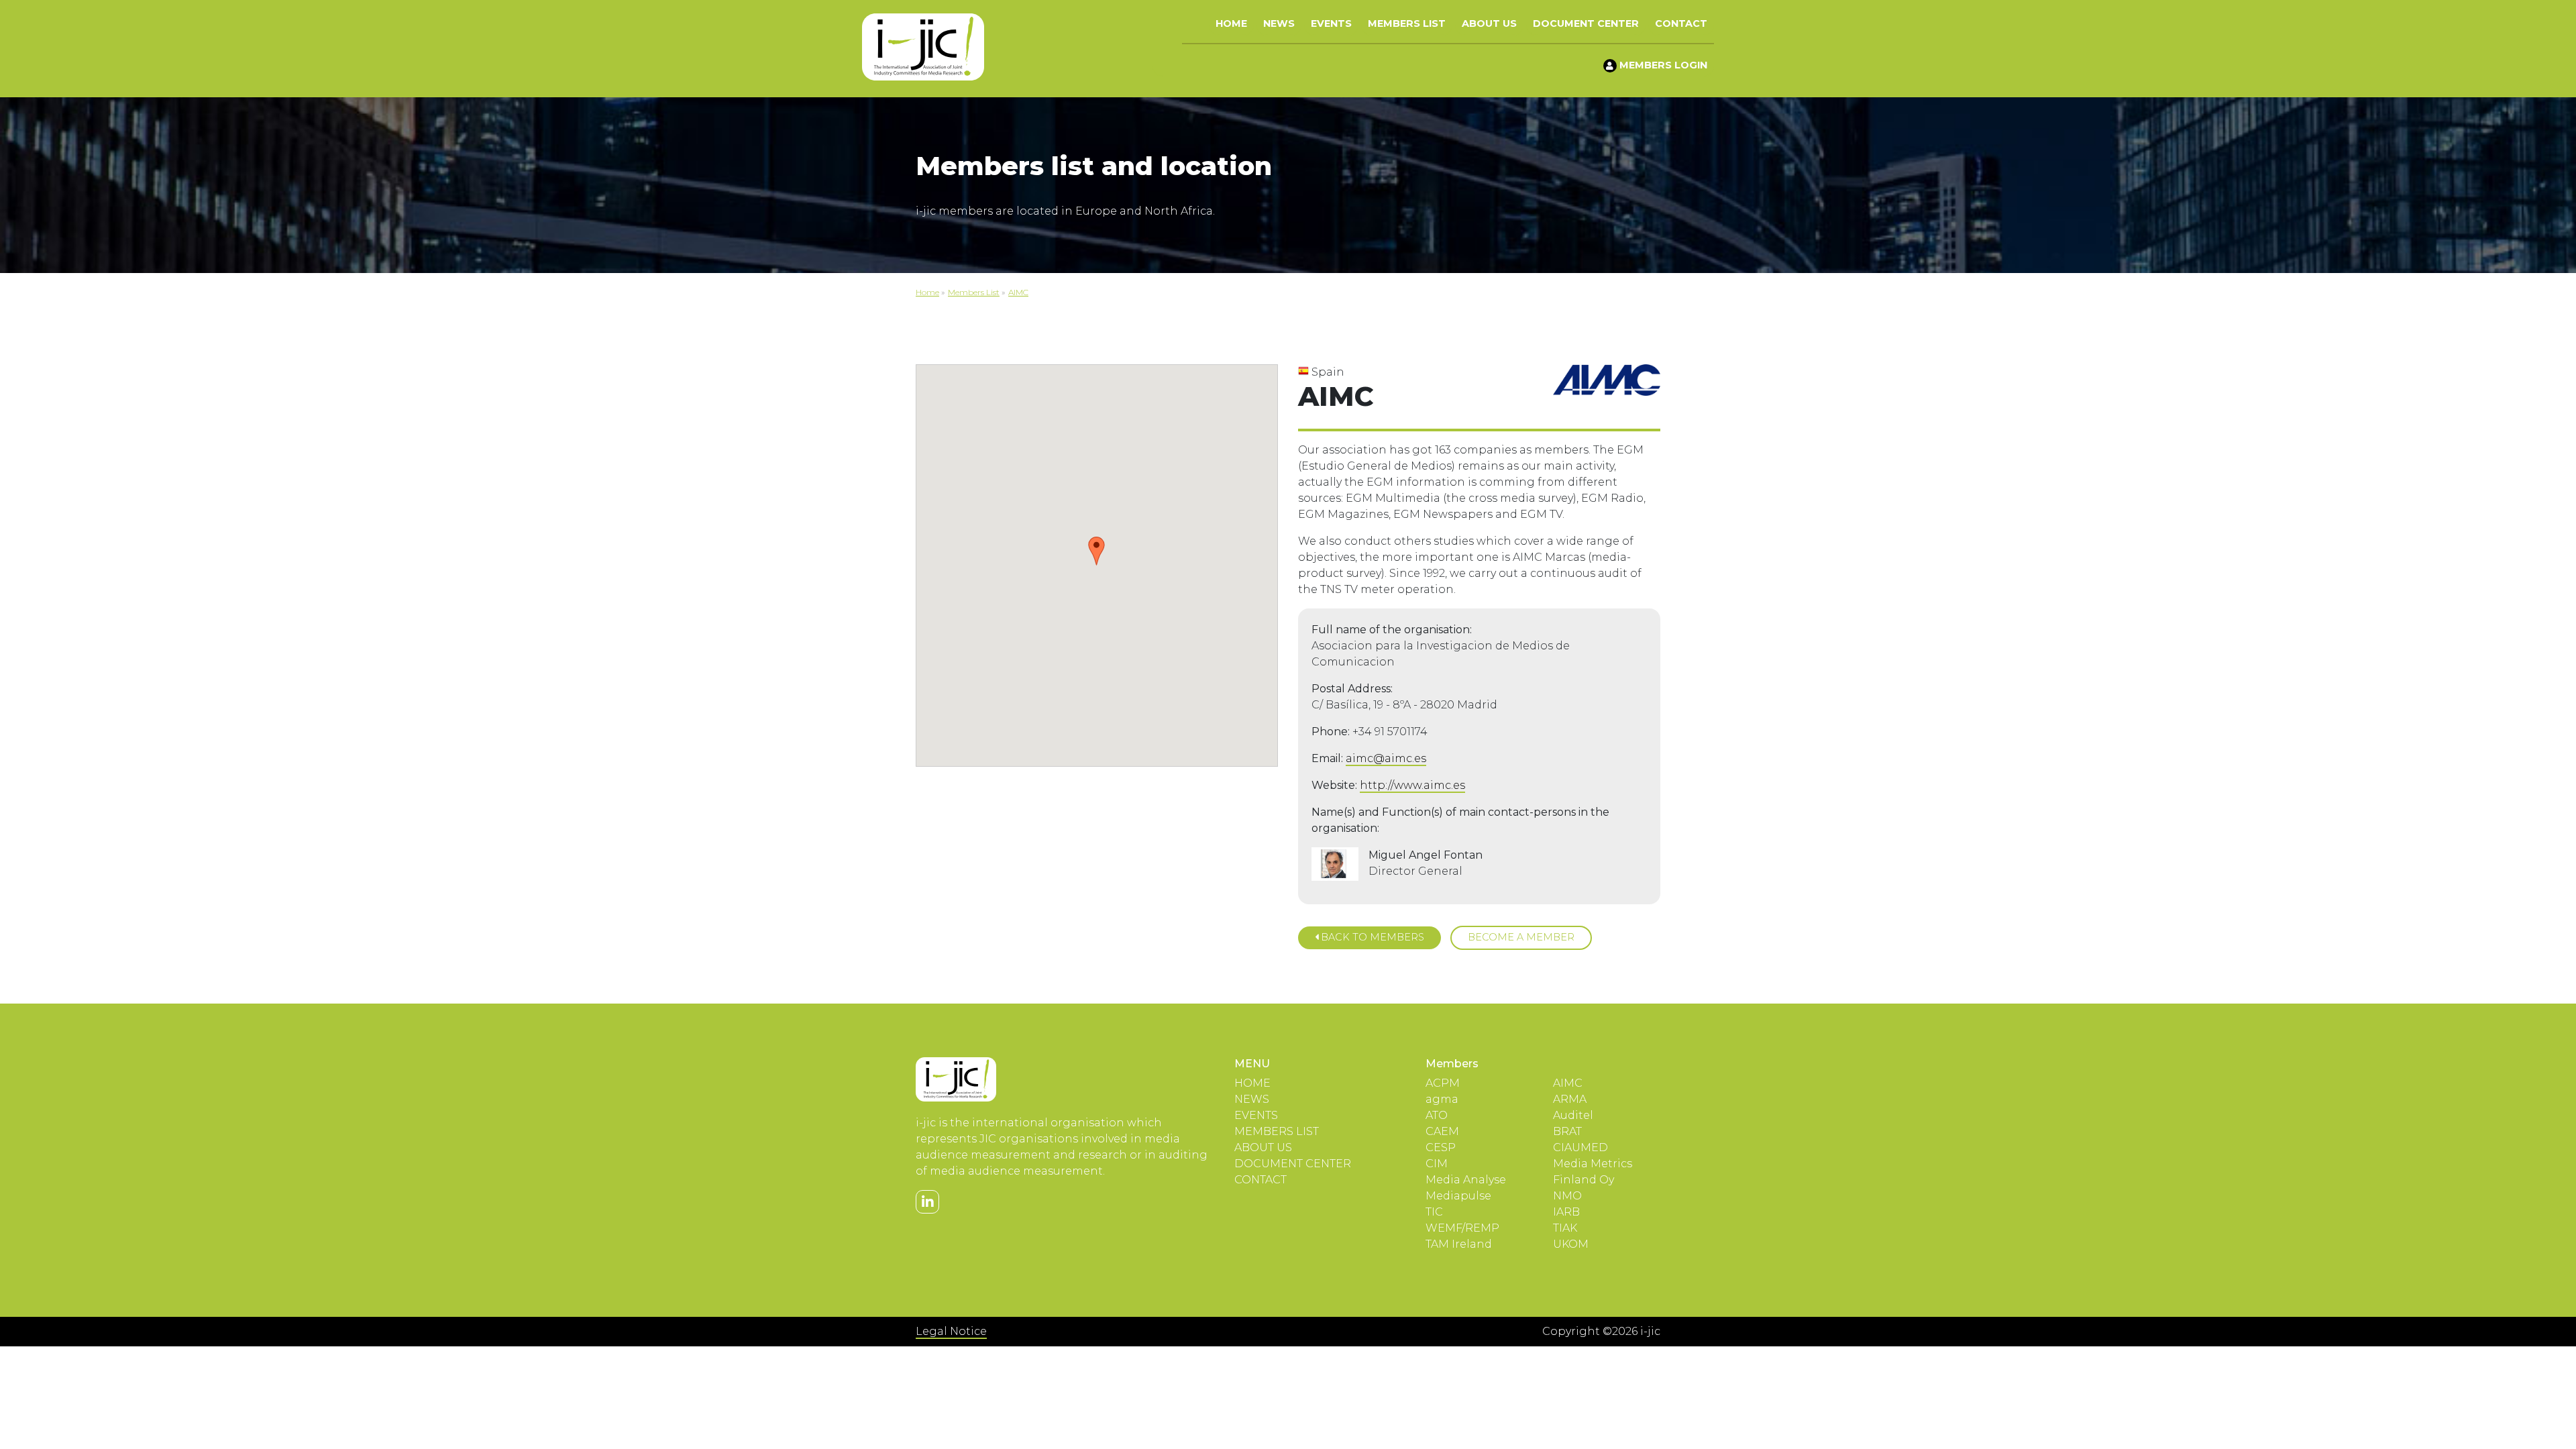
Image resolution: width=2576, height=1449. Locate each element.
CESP (1441, 1147)
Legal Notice (951, 1331)
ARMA (1570, 1099)
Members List (1407, 23)
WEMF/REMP (1462, 1228)
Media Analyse (1466, 1180)
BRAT (1567, 1131)
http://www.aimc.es (1412, 785)
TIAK (1565, 1228)
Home (1231, 23)
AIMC (1568, 1083)
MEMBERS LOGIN (1662, 65)
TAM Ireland (1459, 1244)
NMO (1567, 1196)
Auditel (1573, 1115)
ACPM (1443, 1083)
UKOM (1571, 1244)
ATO (1437, 1115)
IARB (1566, 1212)
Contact (1681, 23)
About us (1489, 23)
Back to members (1371, 937)
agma (1442, 1099)
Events (1331, 23)
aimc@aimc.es (1386, 758)
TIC (1434, 1212)
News (1279, 23)
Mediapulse (1458, 1196)
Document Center (1586, 23)
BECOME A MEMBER (1521, 937)
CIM (1437, 1164)
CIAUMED (1580, 1147)
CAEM (1442, 1131)
